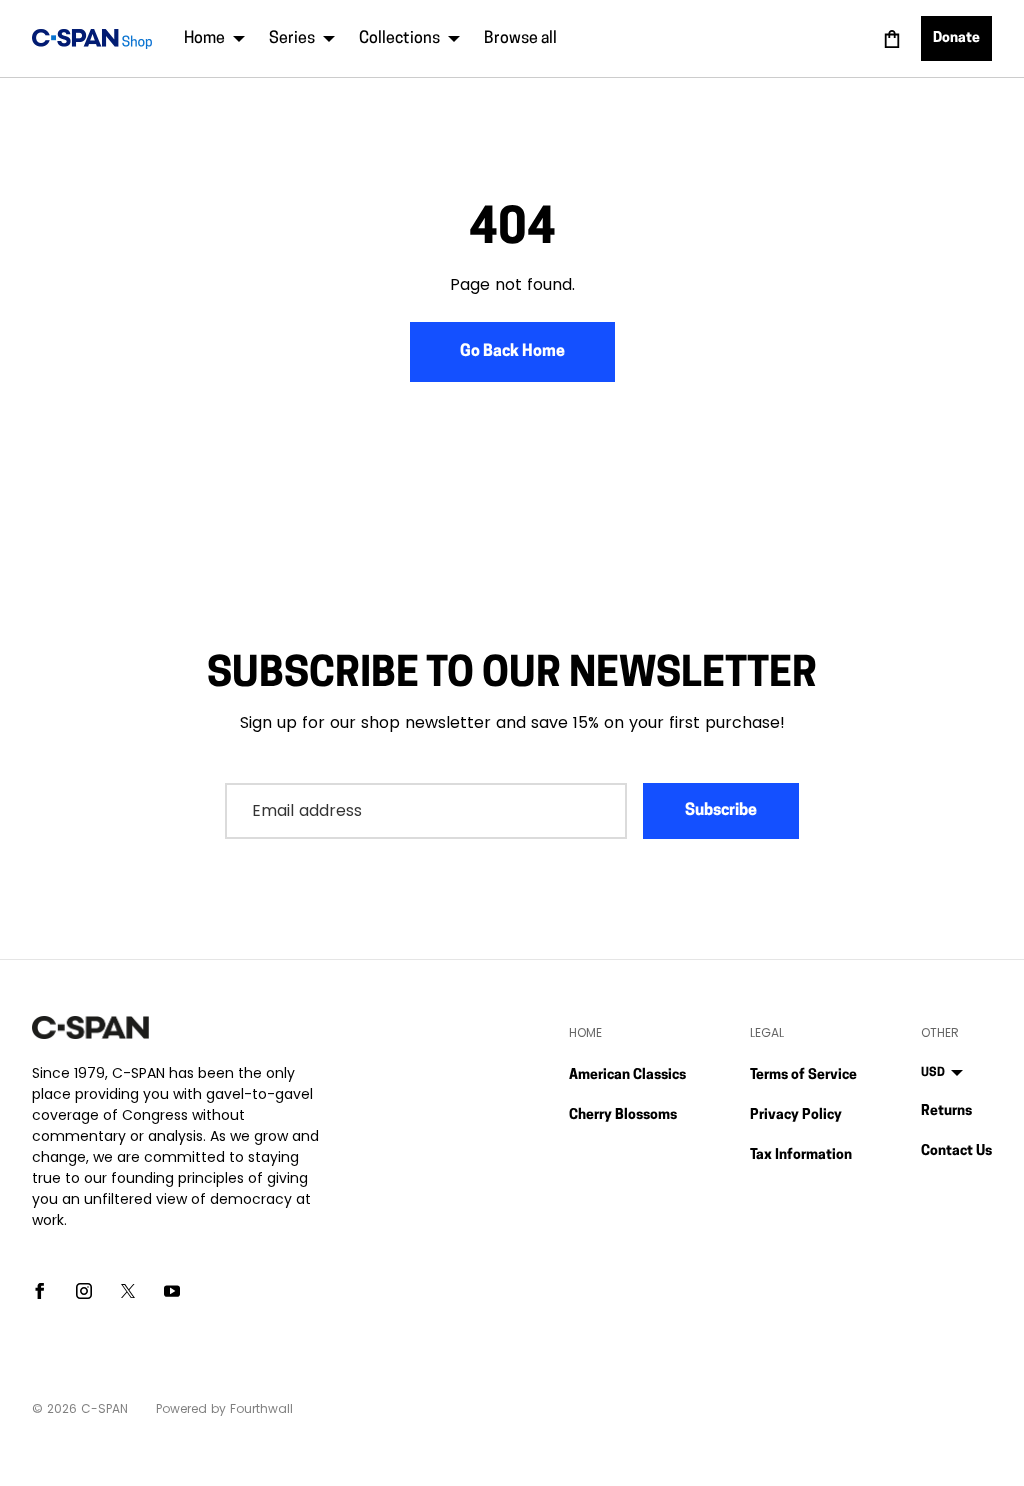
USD (933, 1073)
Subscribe (721, 811)
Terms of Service (803, 1075)
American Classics (627, 1075)
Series (292, 39)
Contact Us (956, 1151)
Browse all (520, 39)
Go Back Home (512, 352)
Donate (956, 38)
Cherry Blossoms (623, 1115)
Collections (399, 39)
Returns (946, 1111)
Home (204, 39)
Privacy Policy (796, 1115)
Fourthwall (261, 1408)
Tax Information (801, 1155)
